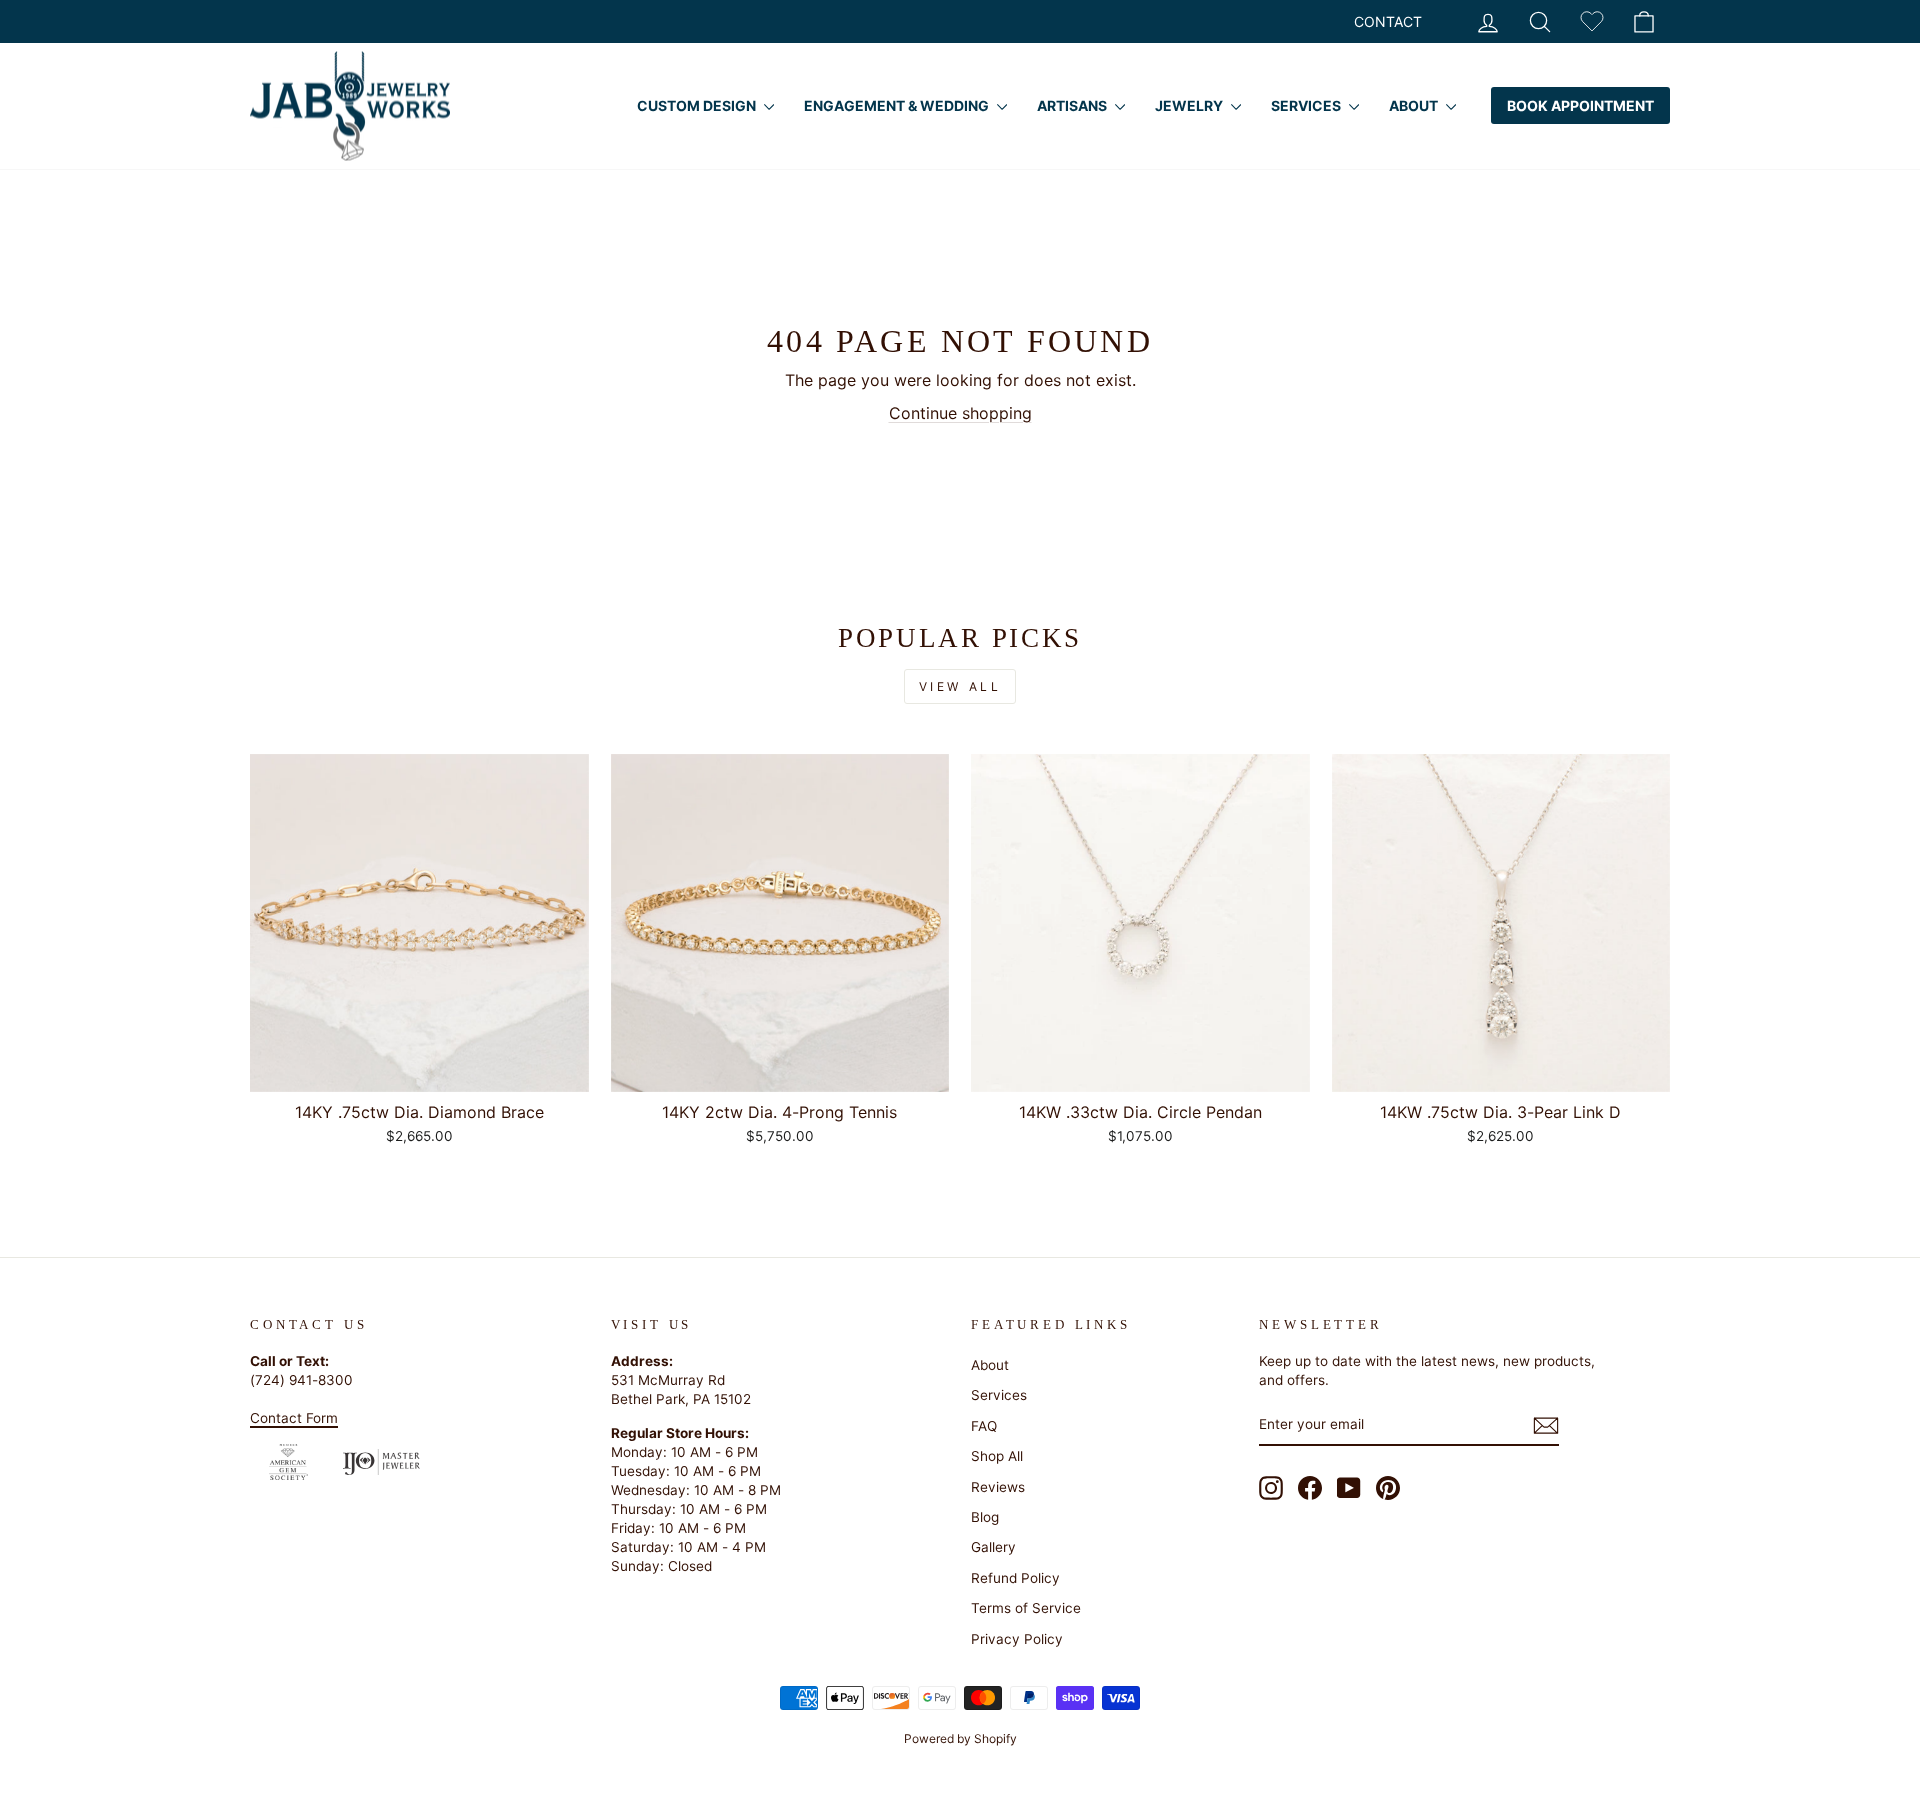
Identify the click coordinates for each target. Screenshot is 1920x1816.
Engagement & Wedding (898, 105)
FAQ (984, 1426)
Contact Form (294, 1418)
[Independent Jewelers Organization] (381, 1462)
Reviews (998, 1487)
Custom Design (698, 105)
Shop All (997, 1456)
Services (1307, 105)
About (1415, 105)
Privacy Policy (1017, 1639)
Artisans (1073, 105)
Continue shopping (960, 413)
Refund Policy (1015, 1578)
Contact (1388, 21)
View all (960, 686)
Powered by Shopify (960, 1738)
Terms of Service (1026, 1608)
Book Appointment (1580, 105)
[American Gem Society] (288, 1462)
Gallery (993, 1547)
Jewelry (1190, 105)
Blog (985, 1517)
